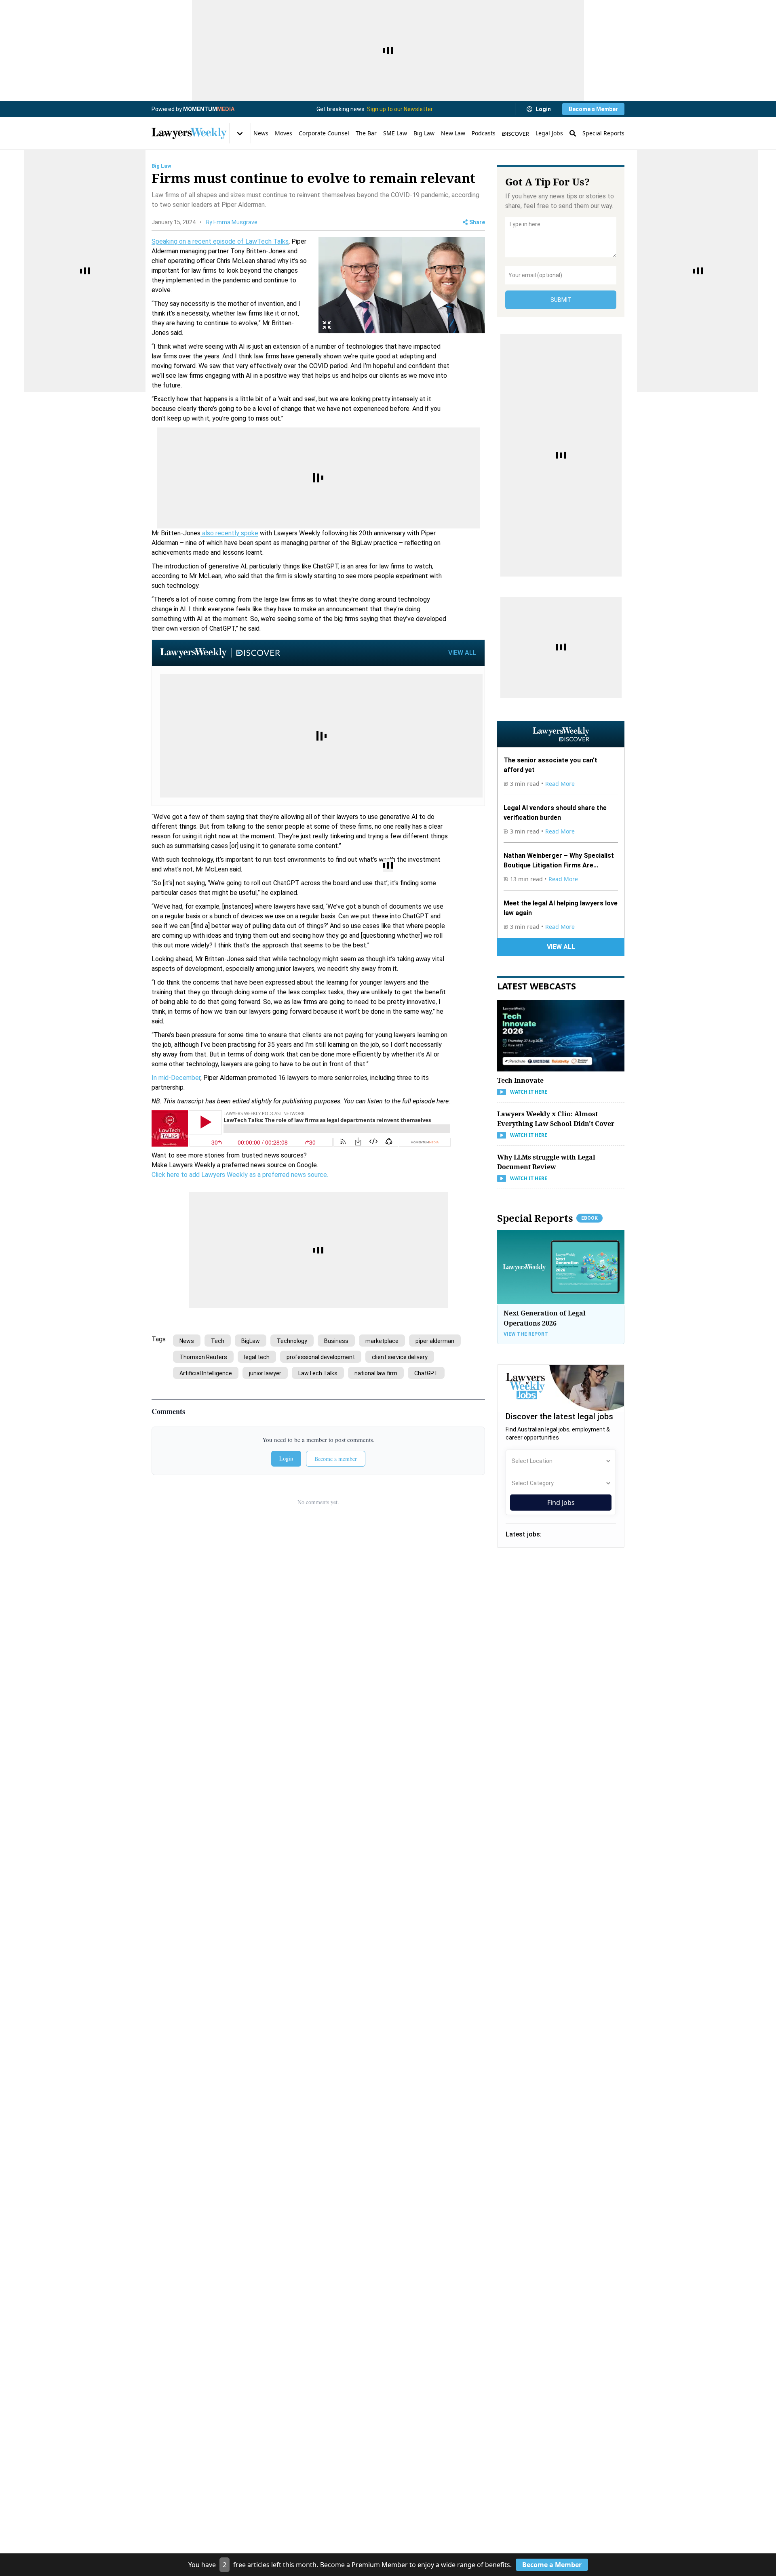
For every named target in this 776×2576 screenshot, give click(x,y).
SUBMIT (561, 300)
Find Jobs (561, 1503)
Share (477, 222)
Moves (284, 133)
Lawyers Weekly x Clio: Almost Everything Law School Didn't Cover (556, 1119)
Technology (292, 1341)
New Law (453, 133)
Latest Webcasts (537, 986)
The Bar (366, 133)
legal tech (257, 1357)
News (261, 133)
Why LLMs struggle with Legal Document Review (546, 1162)
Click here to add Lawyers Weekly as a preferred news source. (240, 1175)
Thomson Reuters (203, 1357)
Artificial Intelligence (206, 1373)
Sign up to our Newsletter (400, 109)
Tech (218, 1341)
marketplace (382, 1341)
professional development (321, 1357)
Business (336, 1341)
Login (543, 109)
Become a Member (593, 109)
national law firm (376, 1373)
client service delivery (400, 1357)
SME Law (395, 133)
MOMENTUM (209, 109)
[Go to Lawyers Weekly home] (189, 133)
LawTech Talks (318, 1373)
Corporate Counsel (324, 133)
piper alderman (435, 1341)
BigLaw (251, 1341)
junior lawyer (265, 1373)
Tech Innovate (520, 1080)
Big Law (424, 133)
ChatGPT (426, 1373)
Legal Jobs (549, 133)
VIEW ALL (462, 653)
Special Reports (603, 133)
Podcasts (484, 133)
